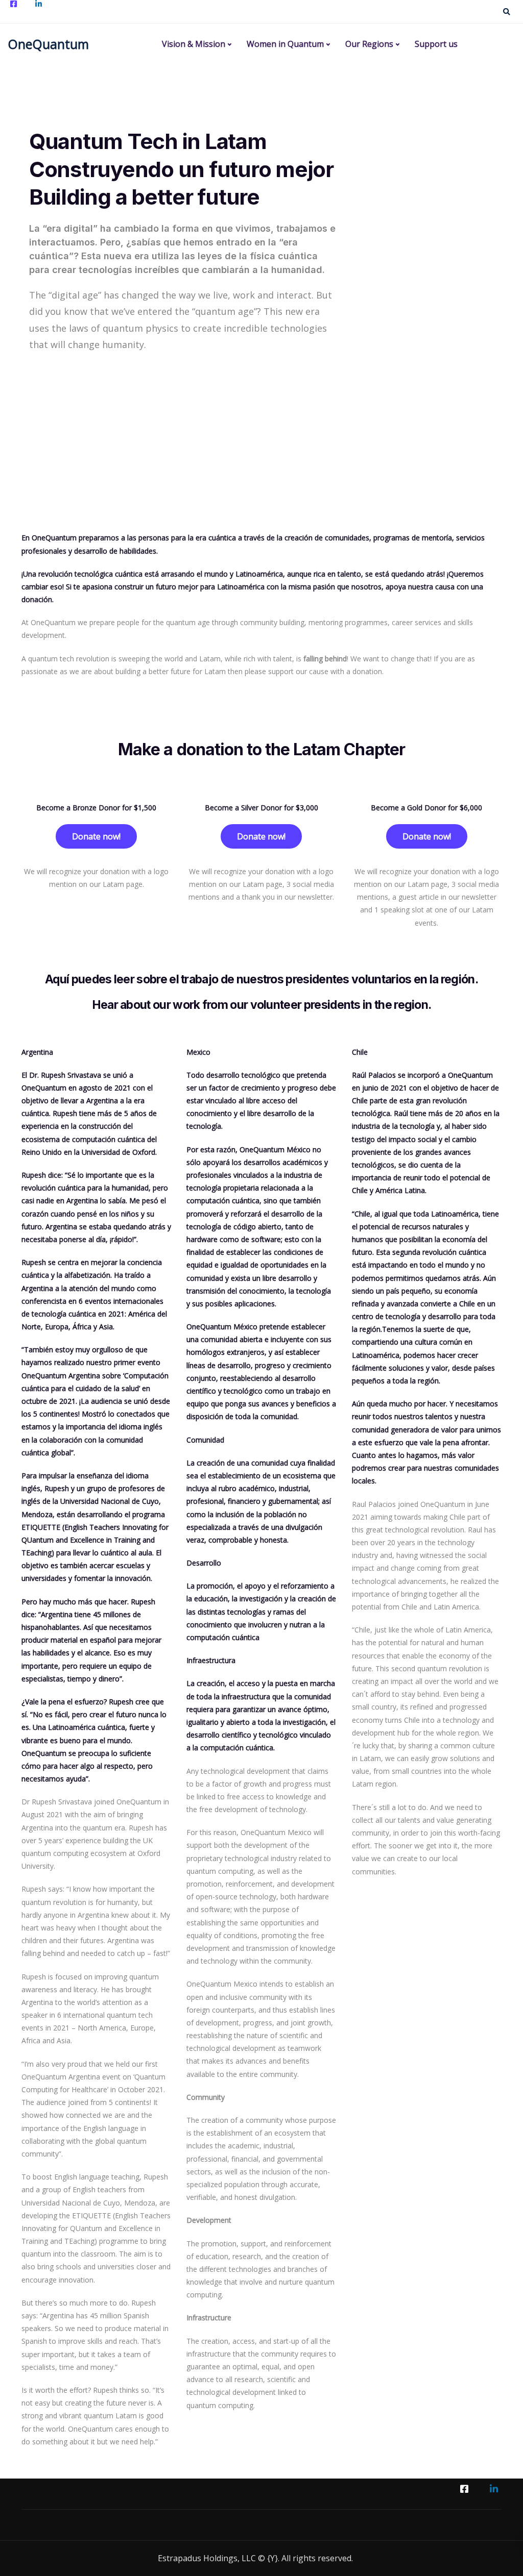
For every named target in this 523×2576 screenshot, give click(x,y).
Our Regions (369, 44)
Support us (436, 44)
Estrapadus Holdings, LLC (207, 2558)
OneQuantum (48, 44)
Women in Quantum (285, 44)
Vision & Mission (194, 44)
